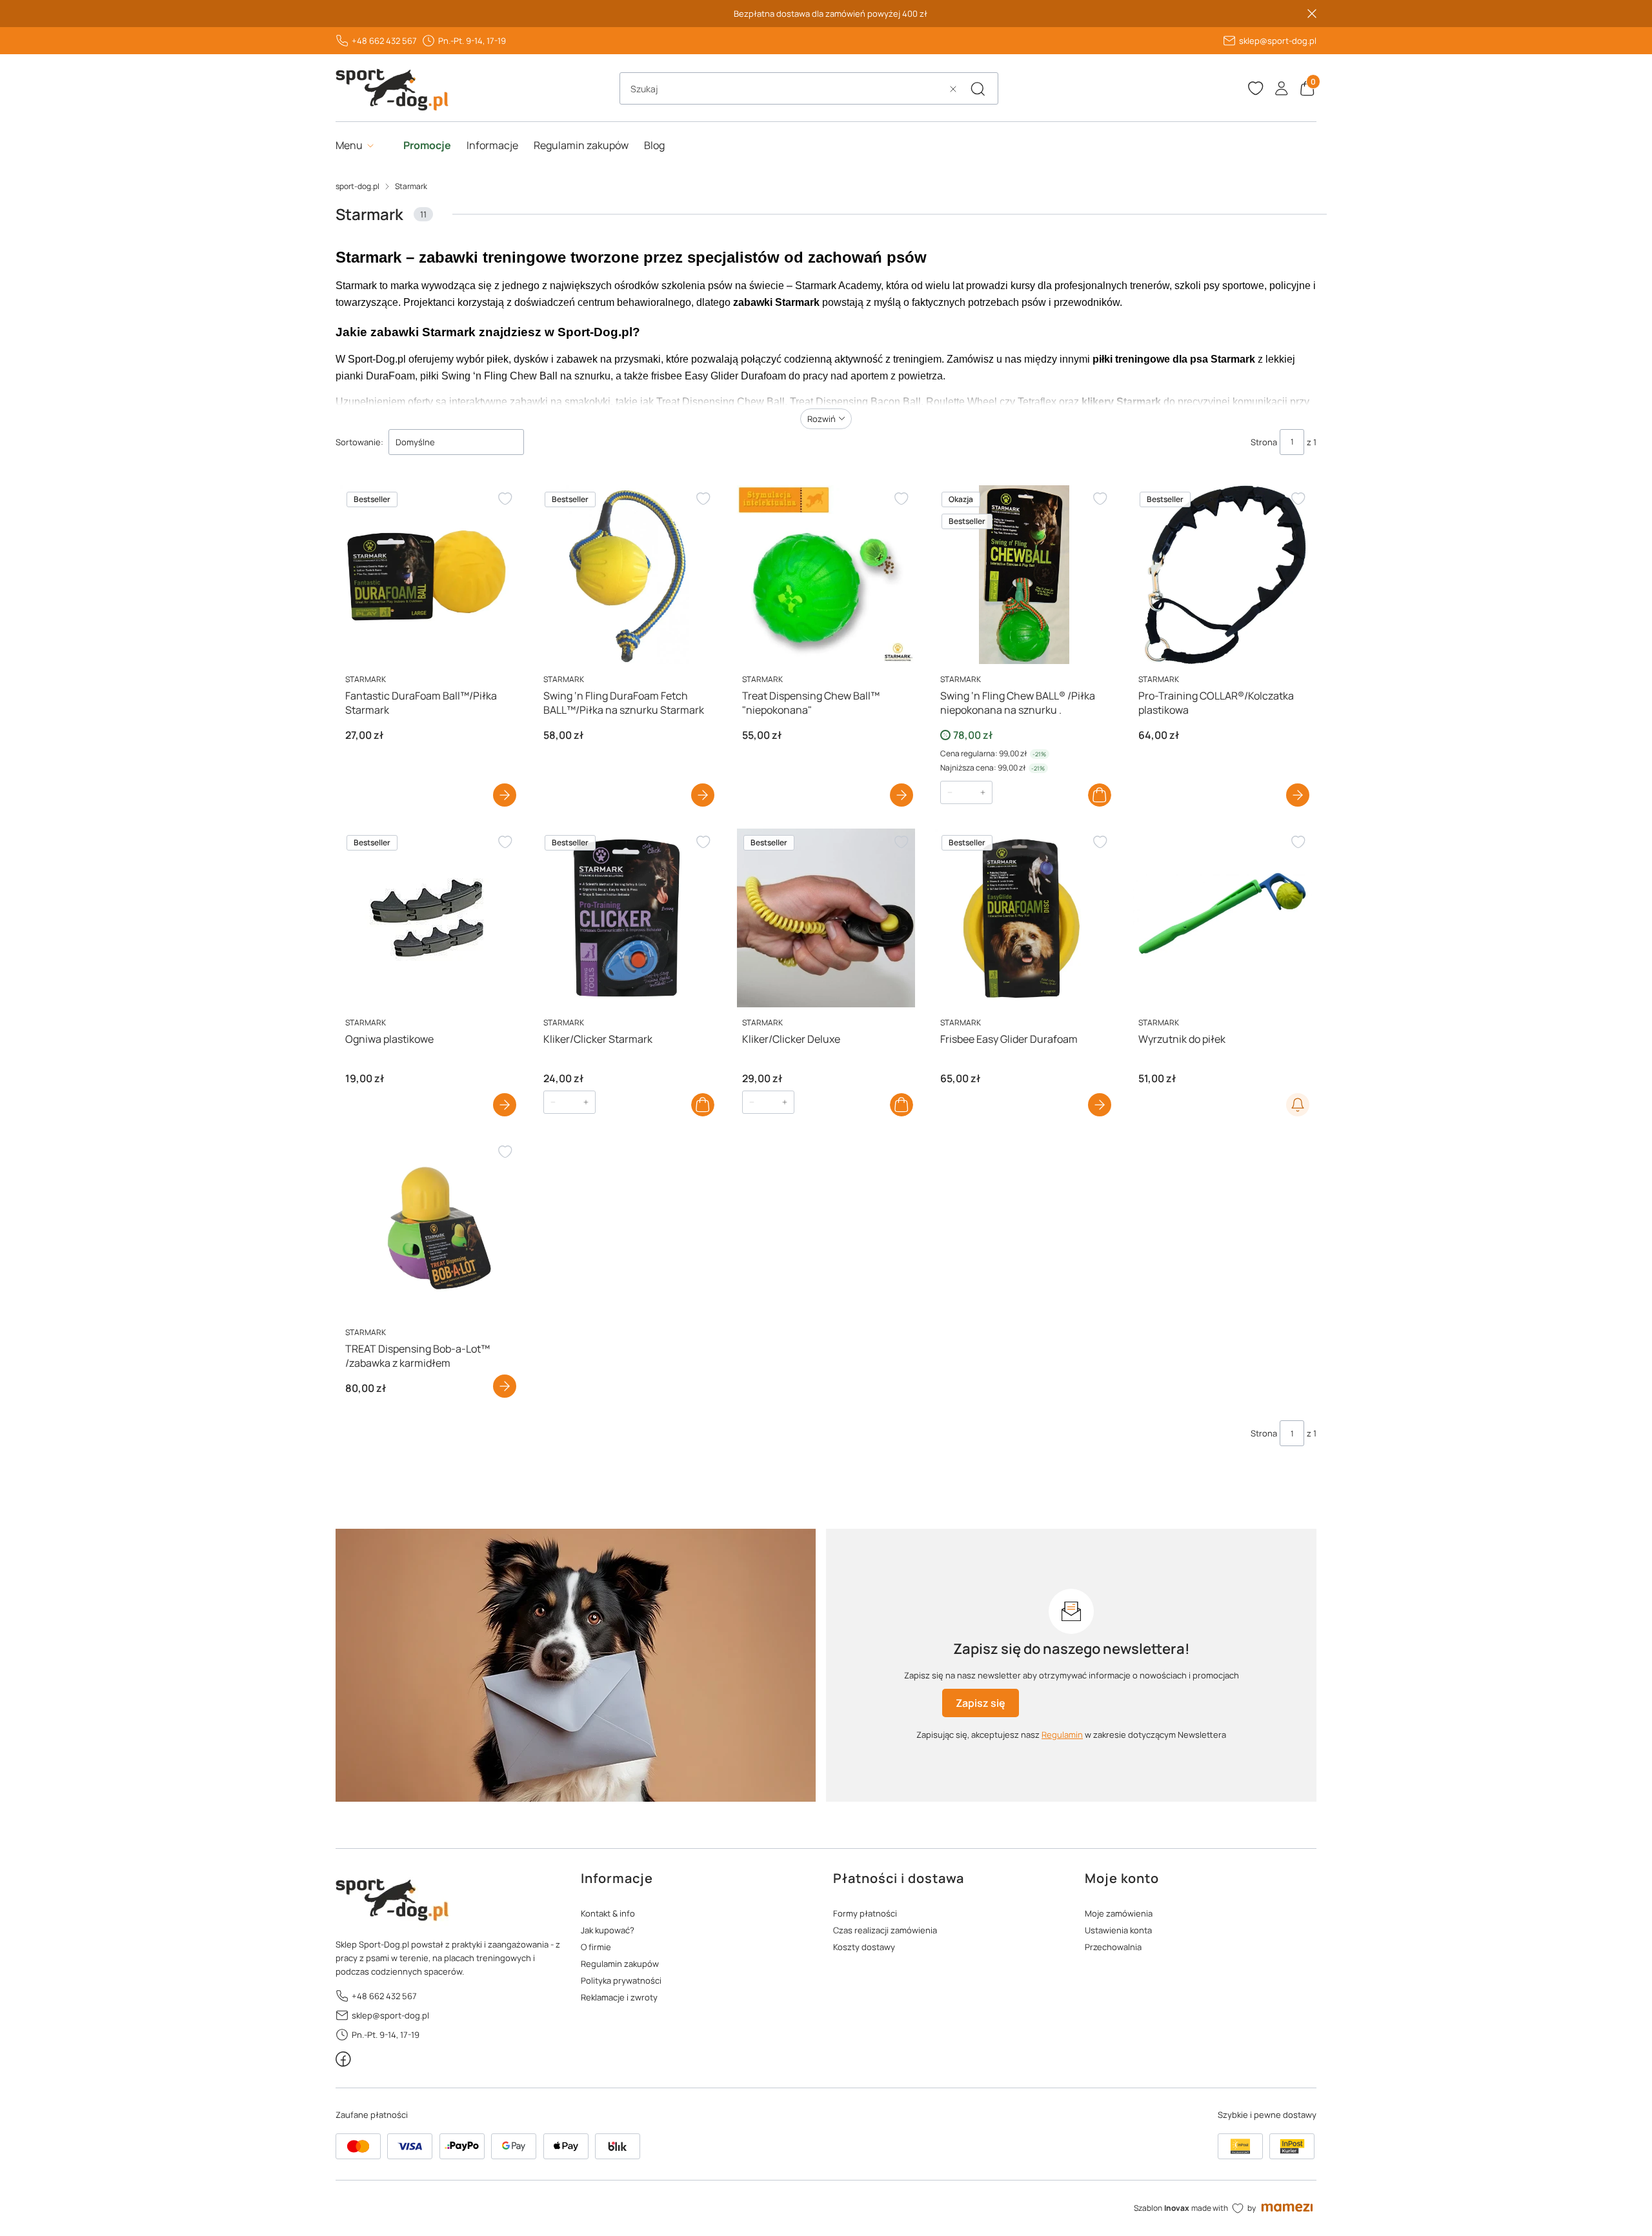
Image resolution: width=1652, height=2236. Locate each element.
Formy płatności (865, 1913)
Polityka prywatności (621, 1980)
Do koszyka (1100, 795)
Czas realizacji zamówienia (885, 1930)
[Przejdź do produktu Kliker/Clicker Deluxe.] (826, 918)
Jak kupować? (608, 1930)
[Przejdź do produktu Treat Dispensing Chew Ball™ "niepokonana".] (826, 575)
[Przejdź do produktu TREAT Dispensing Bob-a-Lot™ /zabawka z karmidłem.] (429, 1228)
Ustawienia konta (1118, 1930)
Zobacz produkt (505, 795)
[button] (978, 89)
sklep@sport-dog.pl (1278, 41)
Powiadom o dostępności (1298, 1105)
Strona (1264, 442)
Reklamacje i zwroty (619, 1997)
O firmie (596, 1947)
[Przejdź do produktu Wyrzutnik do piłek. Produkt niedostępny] (1223, 918)
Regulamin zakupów (620, 1964)
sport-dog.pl (358, 186)
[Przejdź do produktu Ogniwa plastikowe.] (429, 918)
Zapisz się (981, 1703)
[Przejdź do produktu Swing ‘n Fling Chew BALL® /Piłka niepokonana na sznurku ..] (1024, 575)
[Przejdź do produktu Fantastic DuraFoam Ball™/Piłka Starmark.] (429, 575)
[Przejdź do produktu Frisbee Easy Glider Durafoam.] (1024, 918)
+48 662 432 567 (384, 41)
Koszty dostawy (864, 1947)
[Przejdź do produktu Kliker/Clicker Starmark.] (628, 918)
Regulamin (1062, 1735)
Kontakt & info (608, 1913)
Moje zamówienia (1119, 1913)
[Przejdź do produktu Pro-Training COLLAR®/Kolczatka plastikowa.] (1223, 575)
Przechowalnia (1113, 1947)
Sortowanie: (359, 442)
